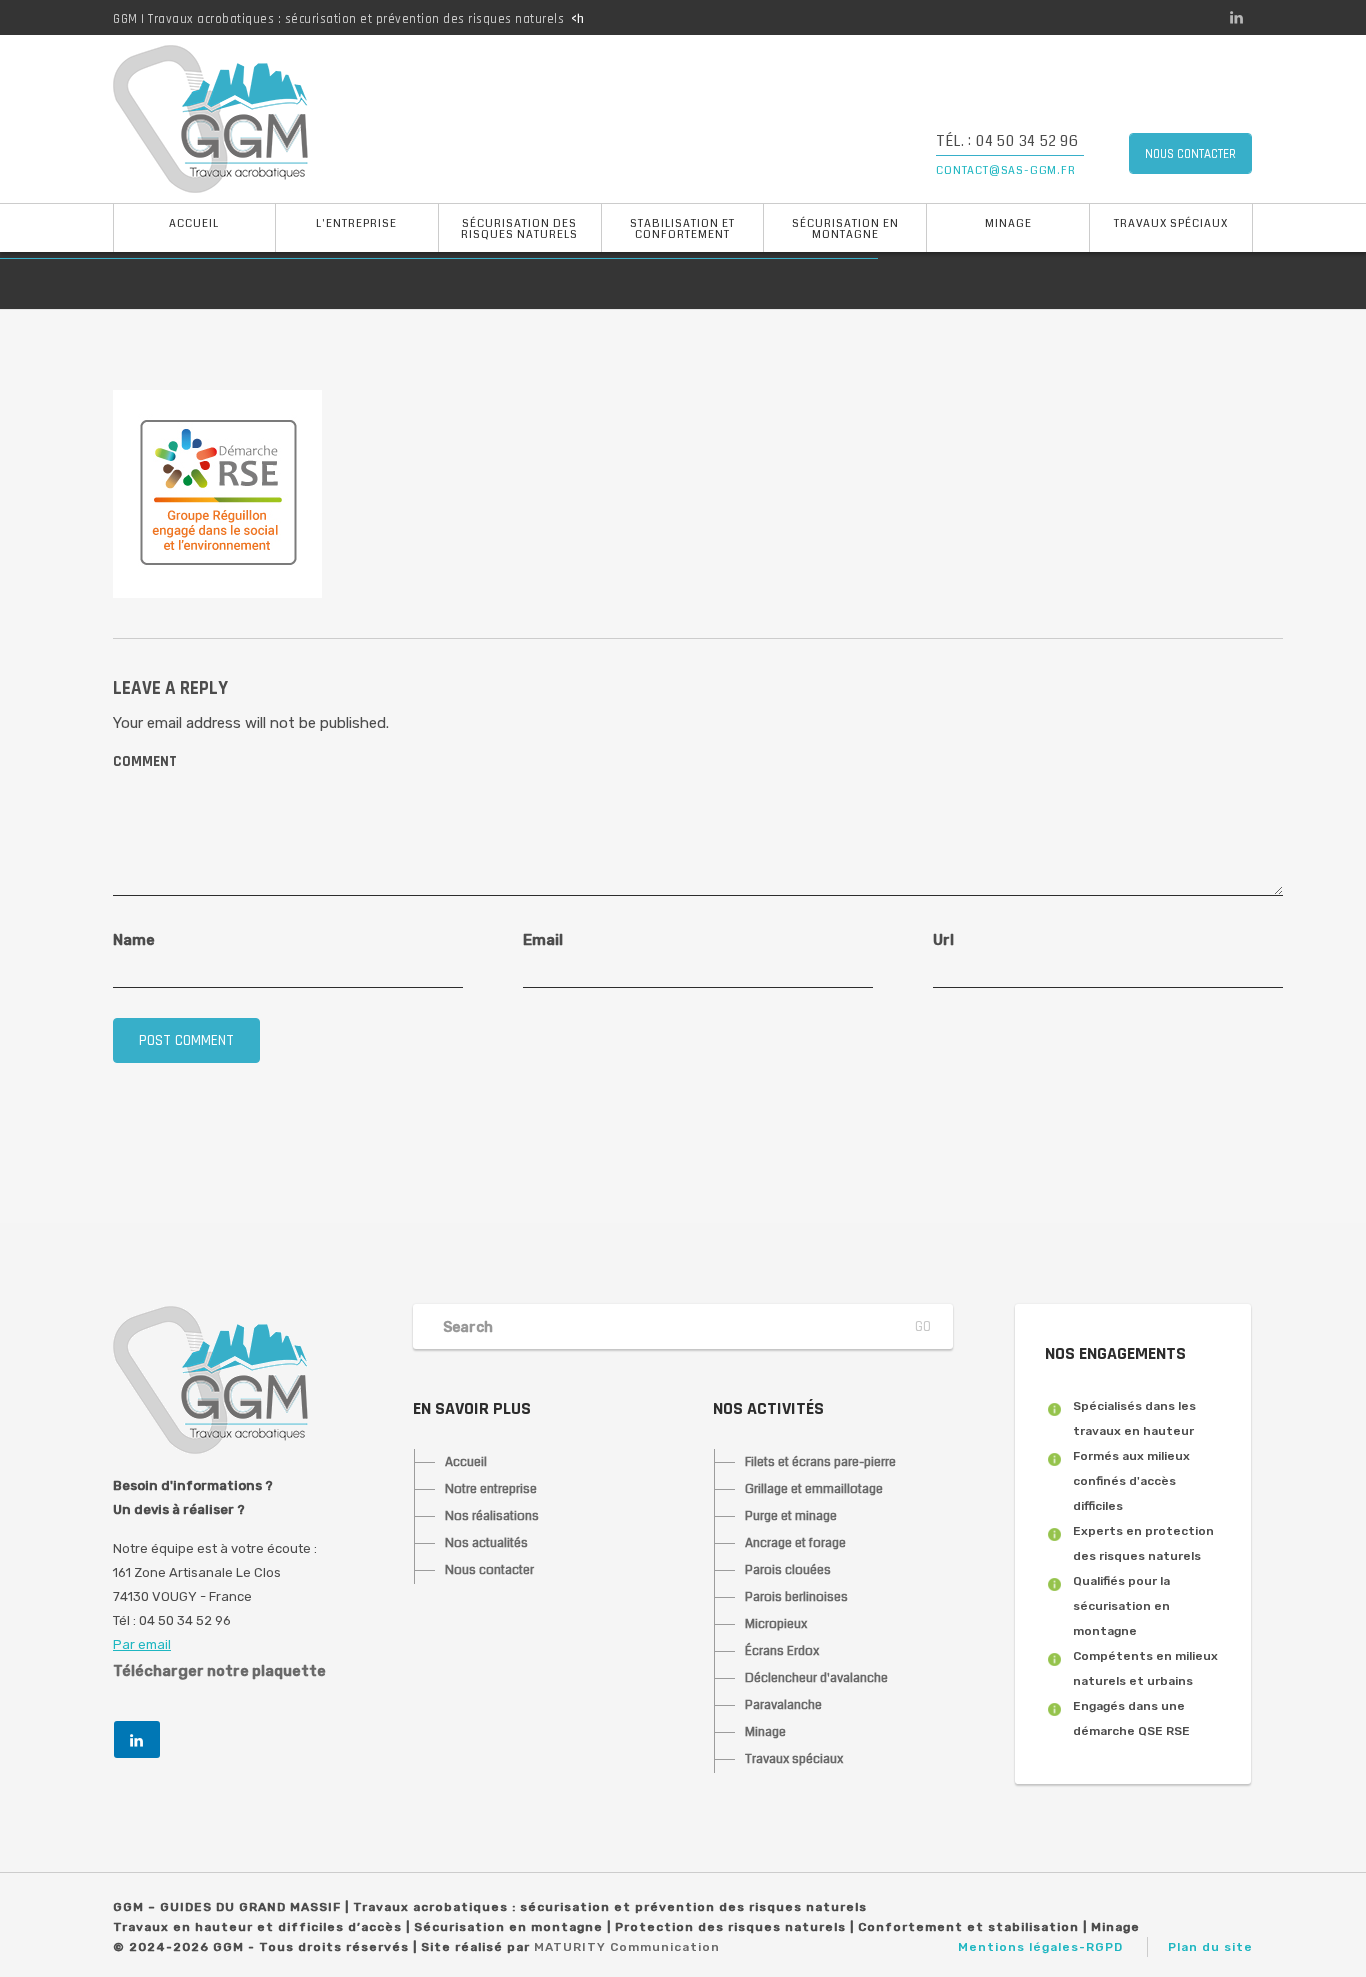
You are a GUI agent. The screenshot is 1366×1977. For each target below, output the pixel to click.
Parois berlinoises (796, 1597)
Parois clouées (788, 1570)
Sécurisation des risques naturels (519, 229)
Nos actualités (486, 1543)
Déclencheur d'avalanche (816, 1678)
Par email (142, 1644)
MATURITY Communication (627, 1947)
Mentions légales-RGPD (1040, 1947)
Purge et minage (791, 1516)
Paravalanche (783, 1705)
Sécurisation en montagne (845, 229)
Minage (1008, 223)
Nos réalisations (492, 1516)
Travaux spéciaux (1171, 223)
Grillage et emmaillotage (814, 1489)
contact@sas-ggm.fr (1005, 170)
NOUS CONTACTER (1190, 154)
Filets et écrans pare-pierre (820, 1462)
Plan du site (1210, 1947)
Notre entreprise (491, 1489)
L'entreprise (356, 223)
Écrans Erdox (782, 1651)
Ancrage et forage (795, 1543)
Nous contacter (489, 1570)
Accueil (194, 223)
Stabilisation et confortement (682, 229)
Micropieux (776, 1624)
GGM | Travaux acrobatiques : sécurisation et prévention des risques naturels (338, 19)
